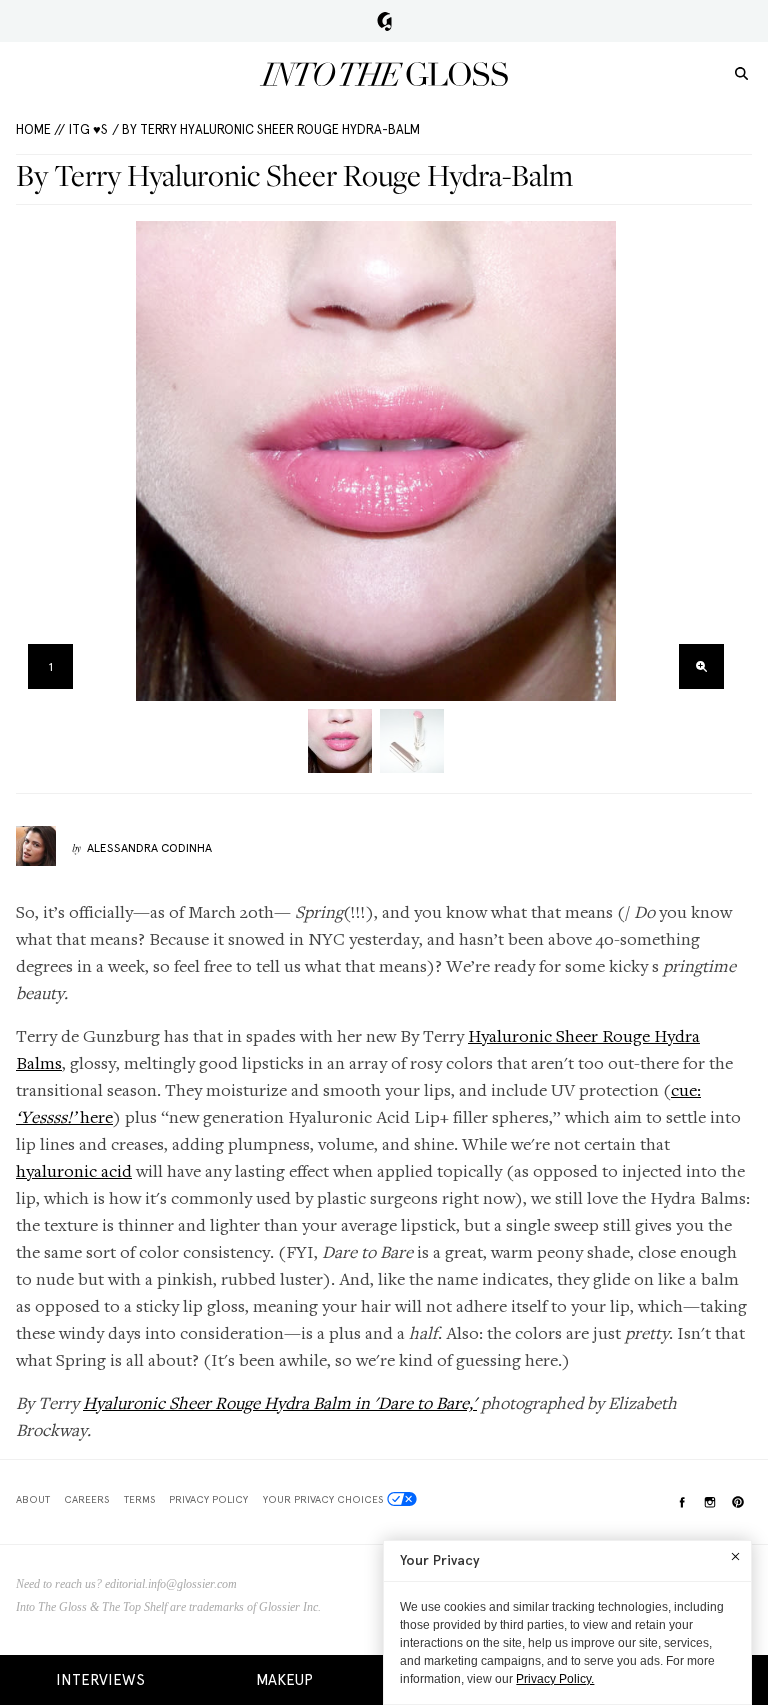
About (33, 1499)
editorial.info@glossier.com (171, 1584)
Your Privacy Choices (323, 1499)
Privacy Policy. (555, 1679)
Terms (139, 1499)
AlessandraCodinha (149, 848)
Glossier (384, 21)
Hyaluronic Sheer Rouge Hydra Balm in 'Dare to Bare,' (280, 1402)
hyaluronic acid (74, 1170)
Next (714, 461)
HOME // (40, 129)
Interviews (100, 1680)
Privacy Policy (208, 1499)
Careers (86, 1499)
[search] (741, 72)
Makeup (284, 1680)
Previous (37, 461)
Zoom (701, 666)
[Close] (735, 1556)
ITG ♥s (88, 129)
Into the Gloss (384, 74)
